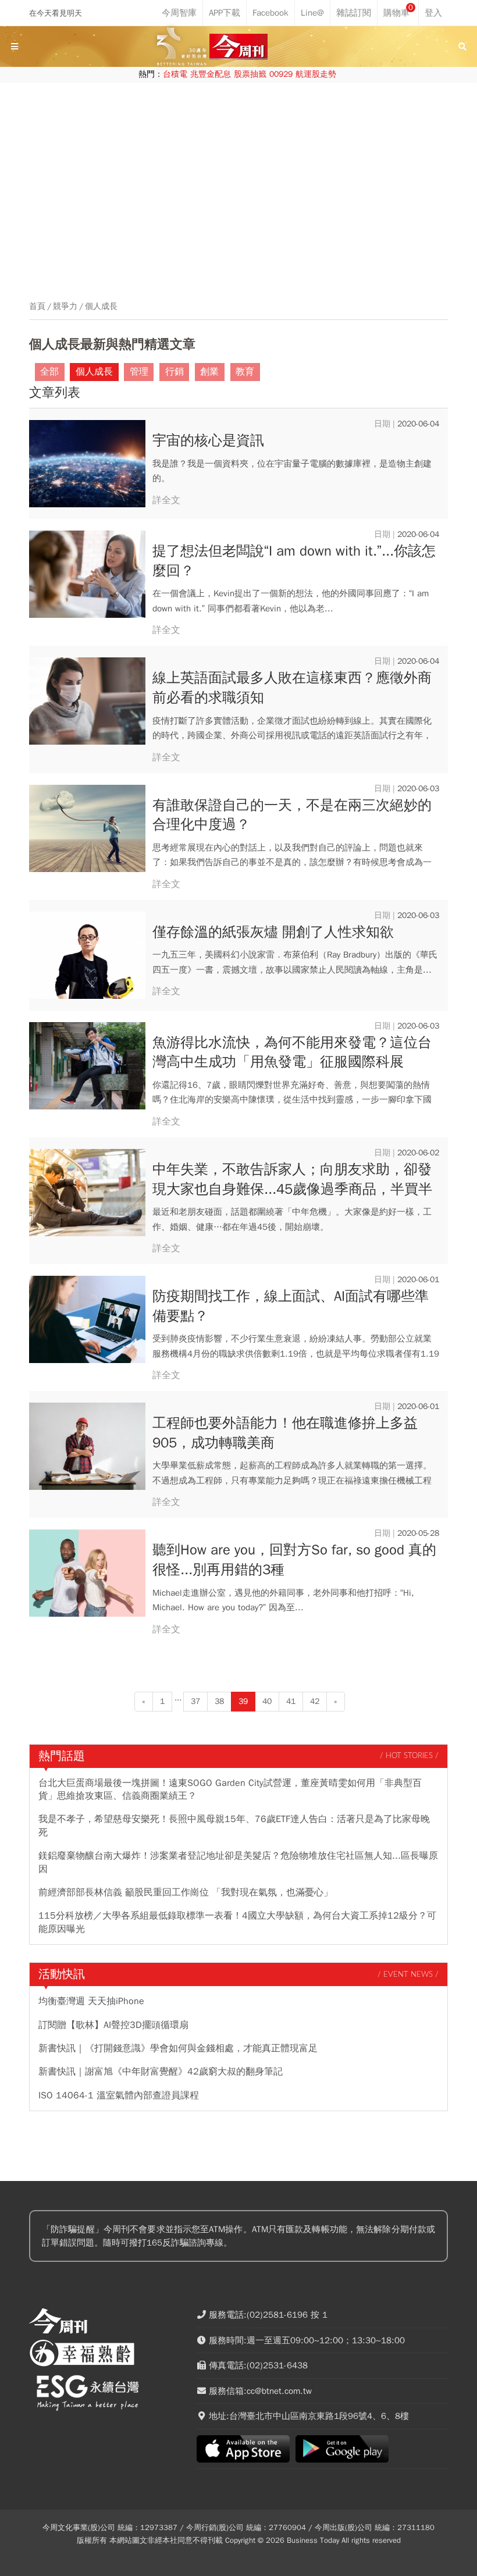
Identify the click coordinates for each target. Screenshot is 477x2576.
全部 (49, 372)
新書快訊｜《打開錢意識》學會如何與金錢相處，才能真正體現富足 (178, 2048)
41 (291, 1701)
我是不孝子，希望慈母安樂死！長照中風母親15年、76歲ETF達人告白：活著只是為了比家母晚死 (234, 1826)
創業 (209, 372)
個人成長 (101, 307)
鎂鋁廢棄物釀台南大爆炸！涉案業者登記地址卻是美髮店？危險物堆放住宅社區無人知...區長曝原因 (238, 1862)
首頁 (37, 307)
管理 (139, 372)
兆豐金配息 (211, 74)
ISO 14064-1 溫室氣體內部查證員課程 (119, 2095)
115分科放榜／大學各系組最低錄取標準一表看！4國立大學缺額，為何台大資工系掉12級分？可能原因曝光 (237, 1922)
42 (315, 1701)
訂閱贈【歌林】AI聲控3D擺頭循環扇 (113, 2025)
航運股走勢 (316, 74)
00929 (281, 74)
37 (195, 1701)
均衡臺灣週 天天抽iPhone (91, 2001)
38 (219, 1701)
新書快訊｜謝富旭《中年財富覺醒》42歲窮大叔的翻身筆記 (161, 2072)
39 (243, 1701)
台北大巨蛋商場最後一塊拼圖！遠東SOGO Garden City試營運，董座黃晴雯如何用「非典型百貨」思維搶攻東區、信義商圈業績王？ (230, 1789)
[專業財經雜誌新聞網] (238, 47)
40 (267, 1701)
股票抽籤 (250, 74)
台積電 (175, 74)
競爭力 (65, 307)
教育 (245, 372)
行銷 (175, 372)
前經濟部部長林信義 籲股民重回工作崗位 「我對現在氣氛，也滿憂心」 (186, 1892)
